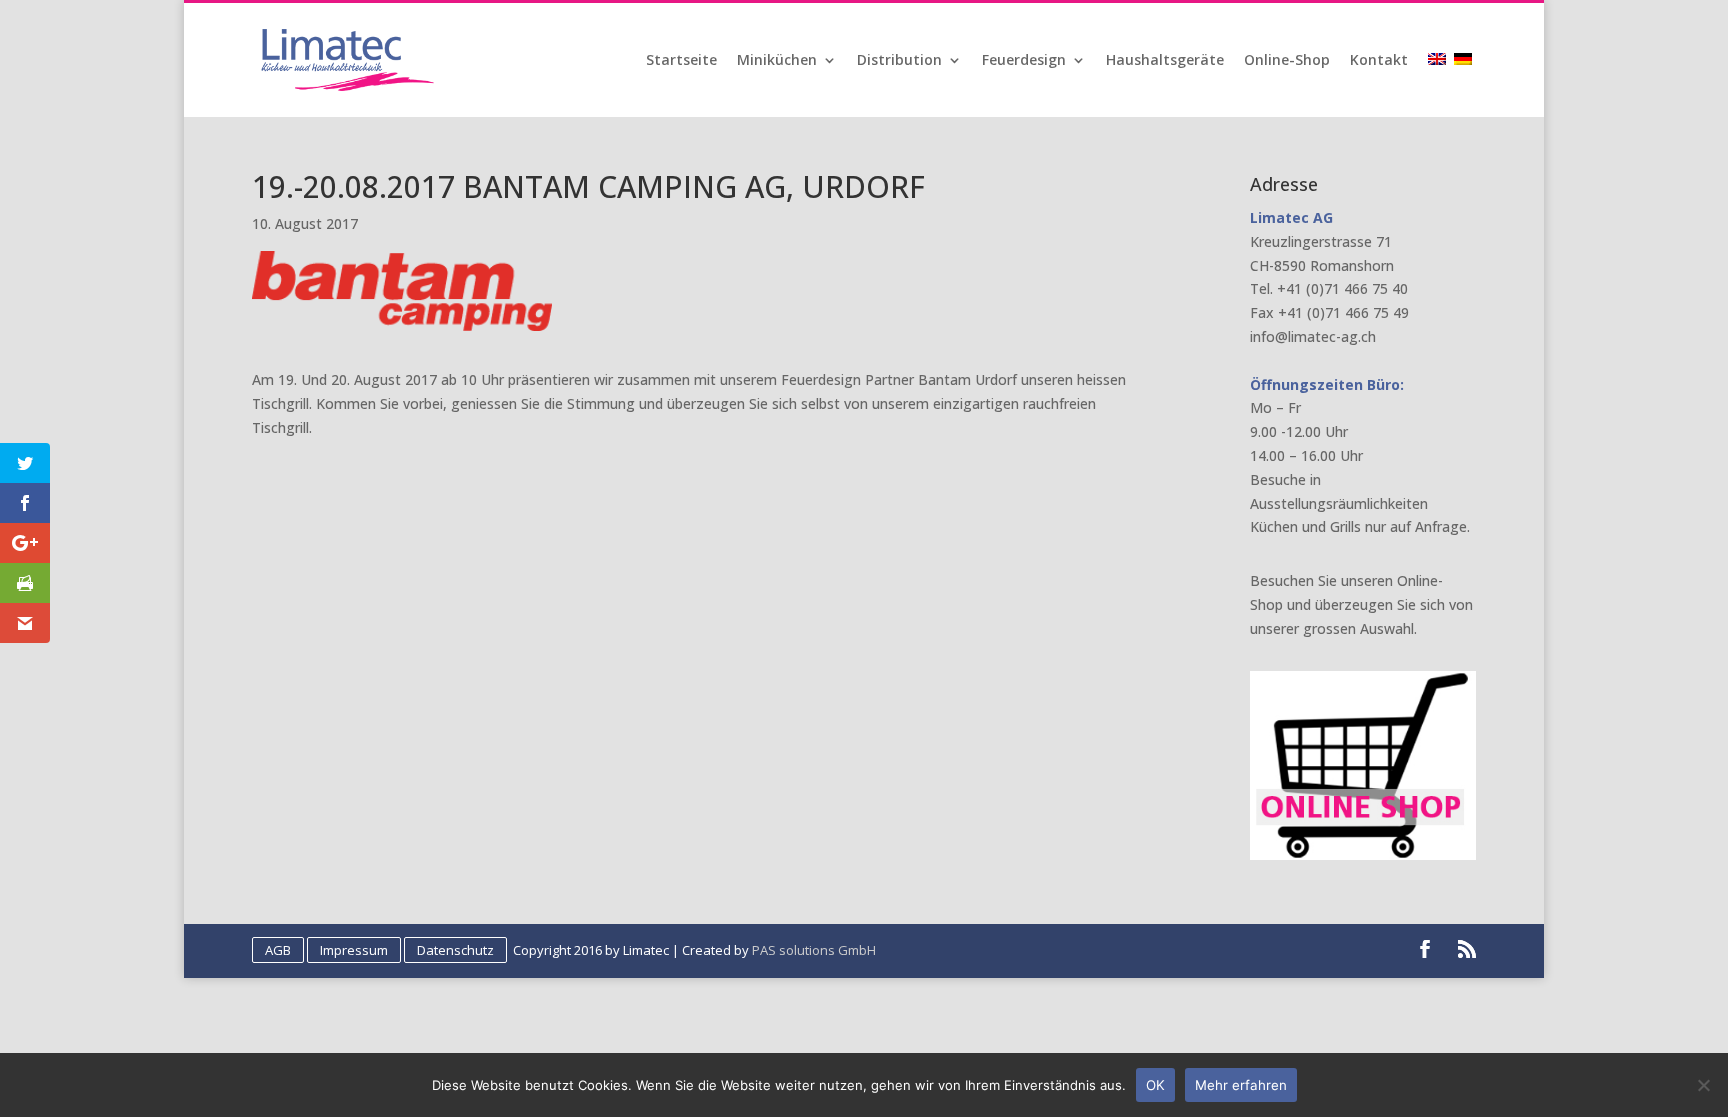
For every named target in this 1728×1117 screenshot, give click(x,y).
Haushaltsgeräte (1165, 61)
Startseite (681, 61)
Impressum (354, 950)
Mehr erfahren (1241, 1085)
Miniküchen (777, 61)
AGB (278, 950)
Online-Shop (1287, 61)
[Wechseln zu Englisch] (1439, 85)
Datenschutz (455, 950)
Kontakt (1379, 61)
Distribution (899, 61)
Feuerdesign (1024, 61)
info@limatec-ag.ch (1313, 336)
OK (1155, 1085)
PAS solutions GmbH (814, 950)
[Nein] (1703, 1085)
